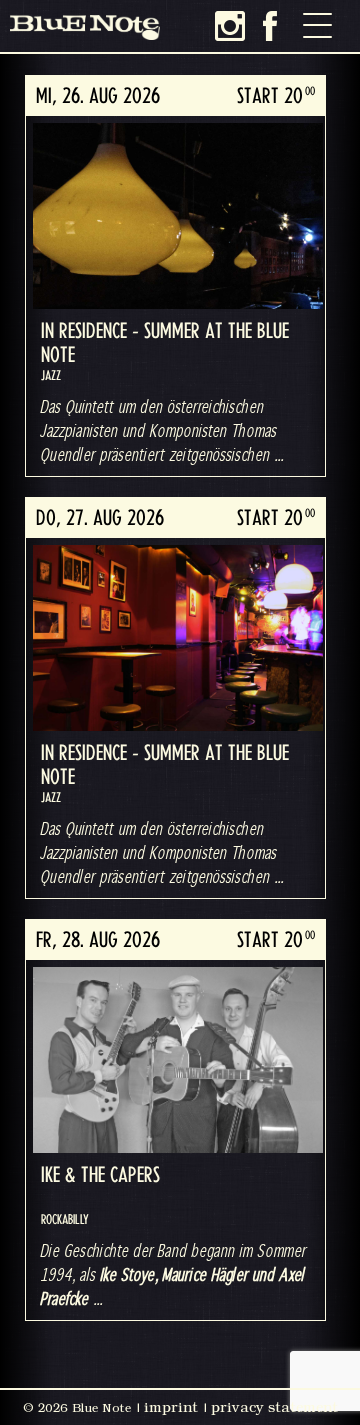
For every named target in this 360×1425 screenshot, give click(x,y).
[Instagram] (230, 26)
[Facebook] (270, 26)
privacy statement (274, 1407)
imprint (171, 1407)
